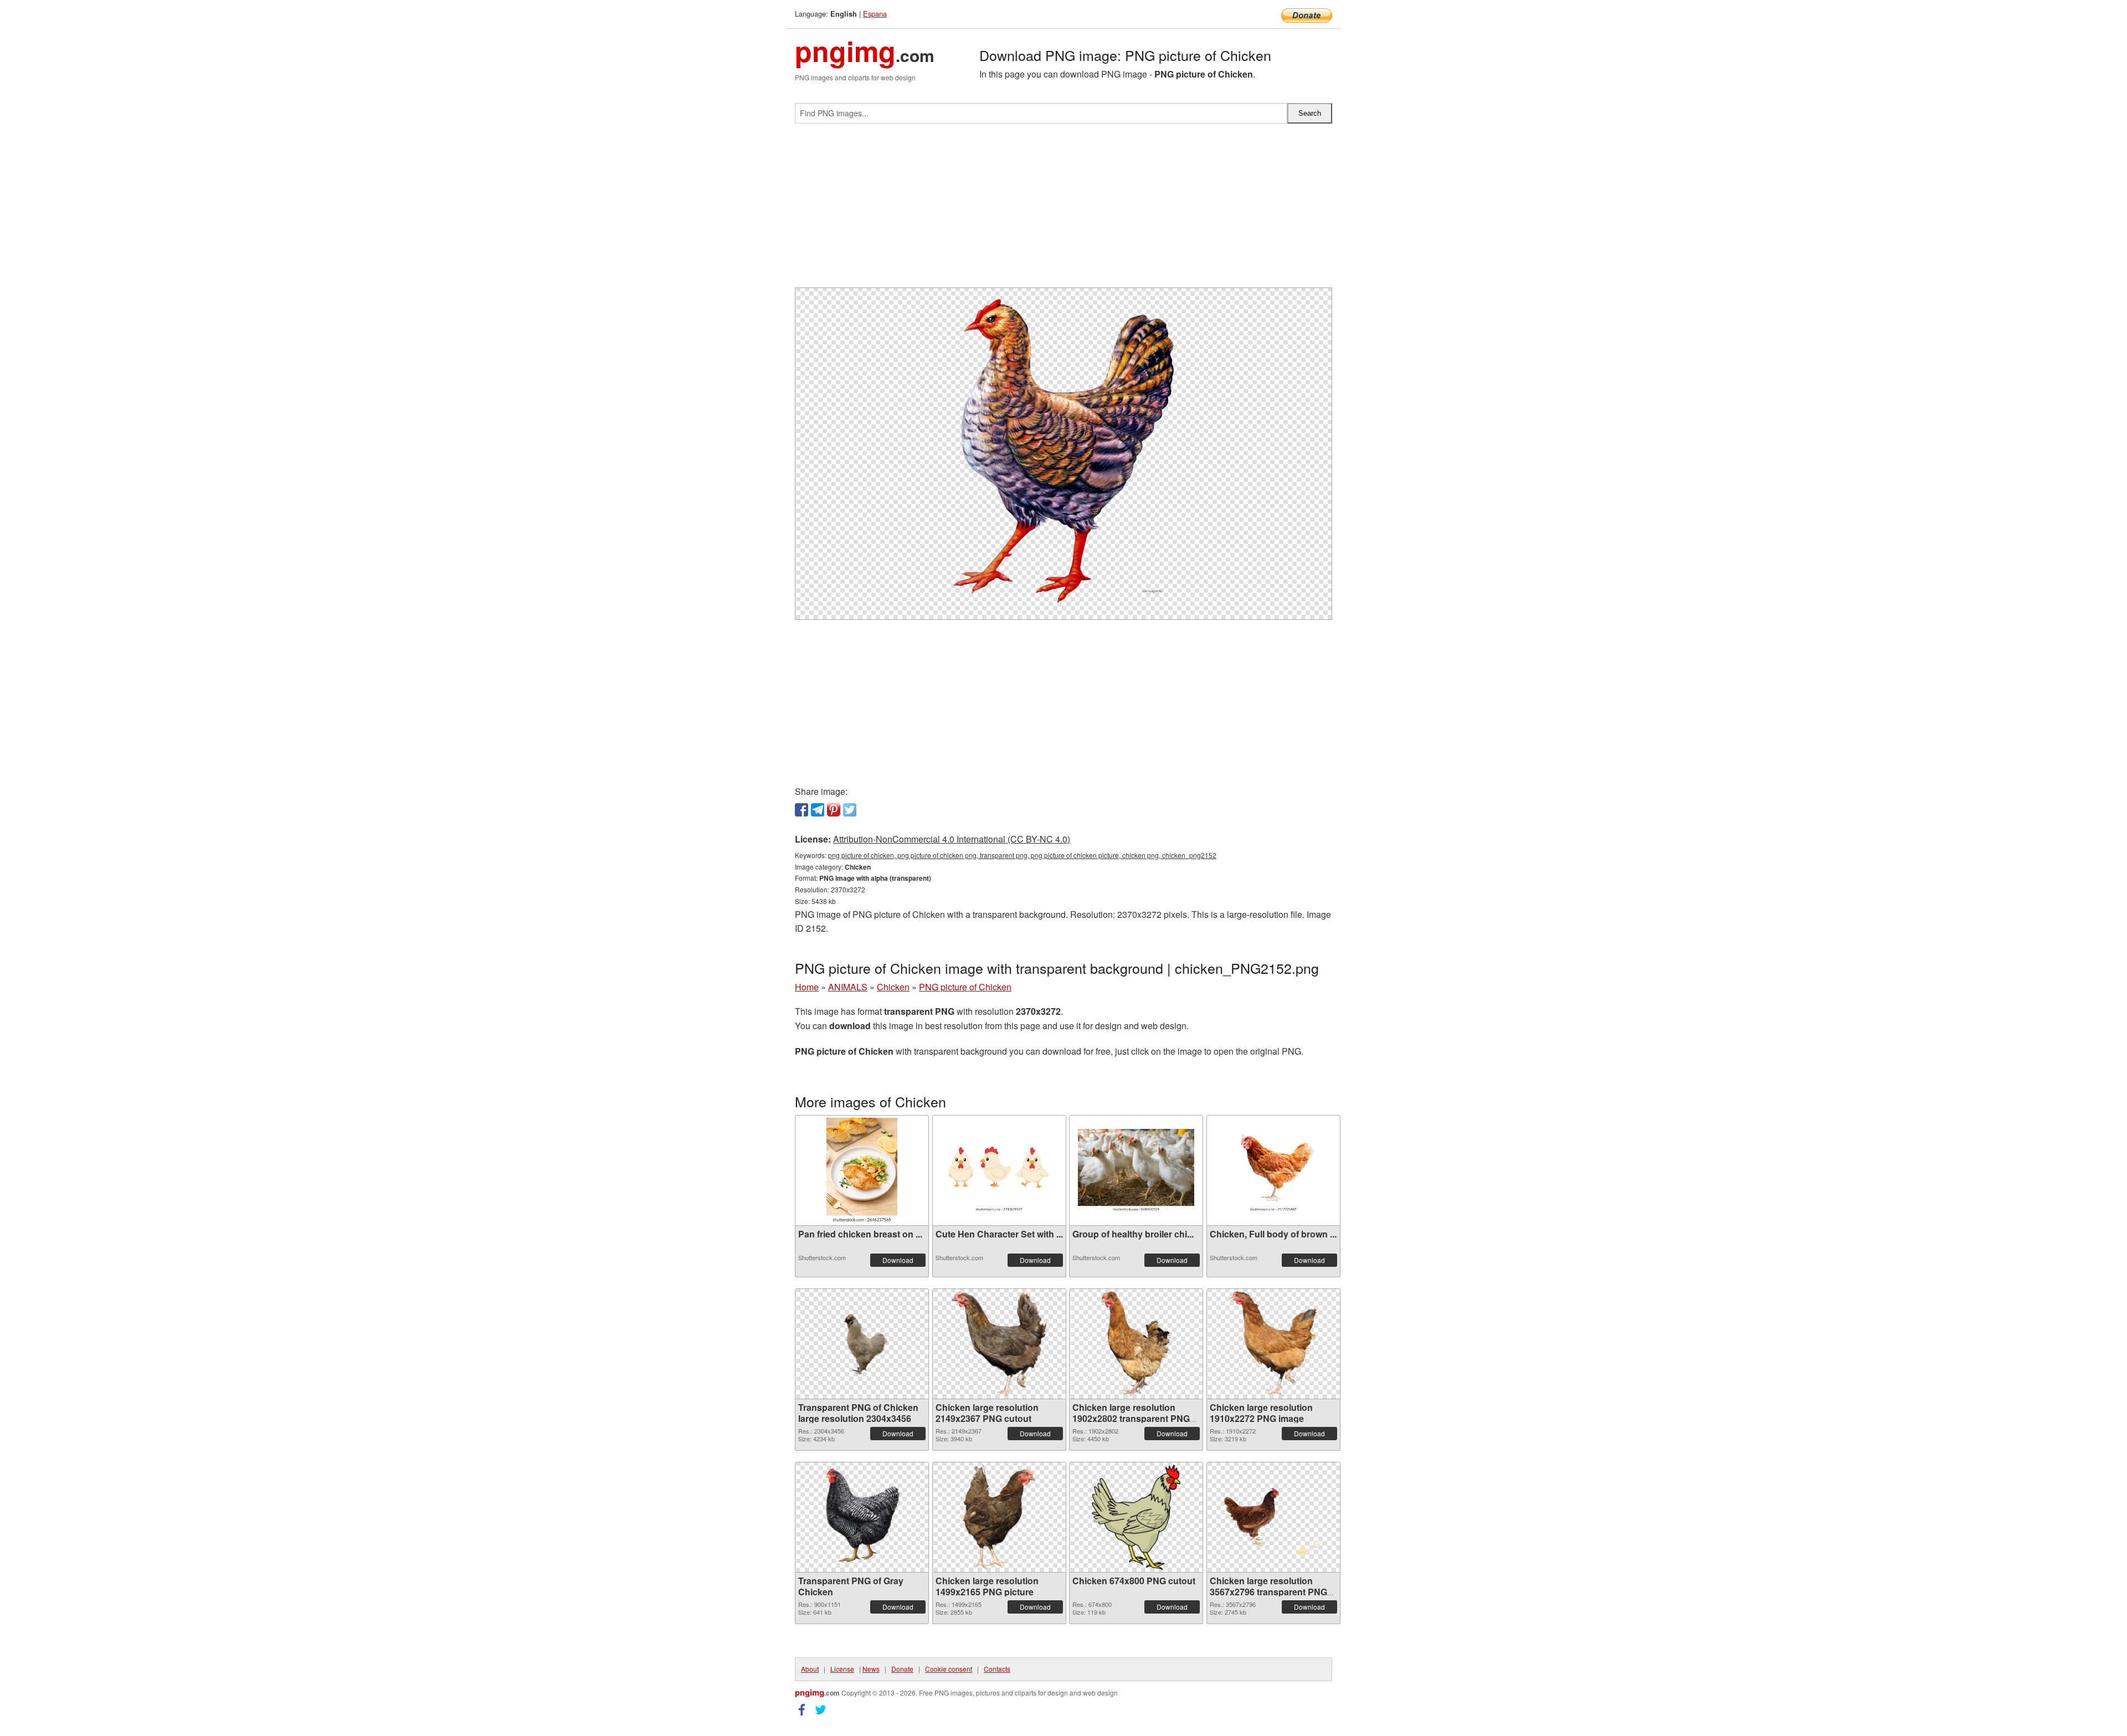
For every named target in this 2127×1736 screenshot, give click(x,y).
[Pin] (834, 810)
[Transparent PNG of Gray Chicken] (862, 1517)
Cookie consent (949, 1669)
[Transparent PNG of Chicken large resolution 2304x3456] (862, 1344)
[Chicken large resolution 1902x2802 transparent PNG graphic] (1136, 1344)
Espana (875, 14)
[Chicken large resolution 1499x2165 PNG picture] (999, 1517)
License (842, 1669)
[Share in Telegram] (818, 810)
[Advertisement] (1063, 210)
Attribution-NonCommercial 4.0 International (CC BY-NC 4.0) (952, 839)
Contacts (997, 1669)
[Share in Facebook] (802, 810)
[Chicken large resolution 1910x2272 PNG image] (1273, 1344)
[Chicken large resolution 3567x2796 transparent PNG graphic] (1273, 1517)
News (871, 1669)
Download (898, 1260)
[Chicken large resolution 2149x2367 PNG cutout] (999, 1344)
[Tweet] (850, 810)
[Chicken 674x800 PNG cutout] (1136, 1517)
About (810, 1669)
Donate (902, 1669)
